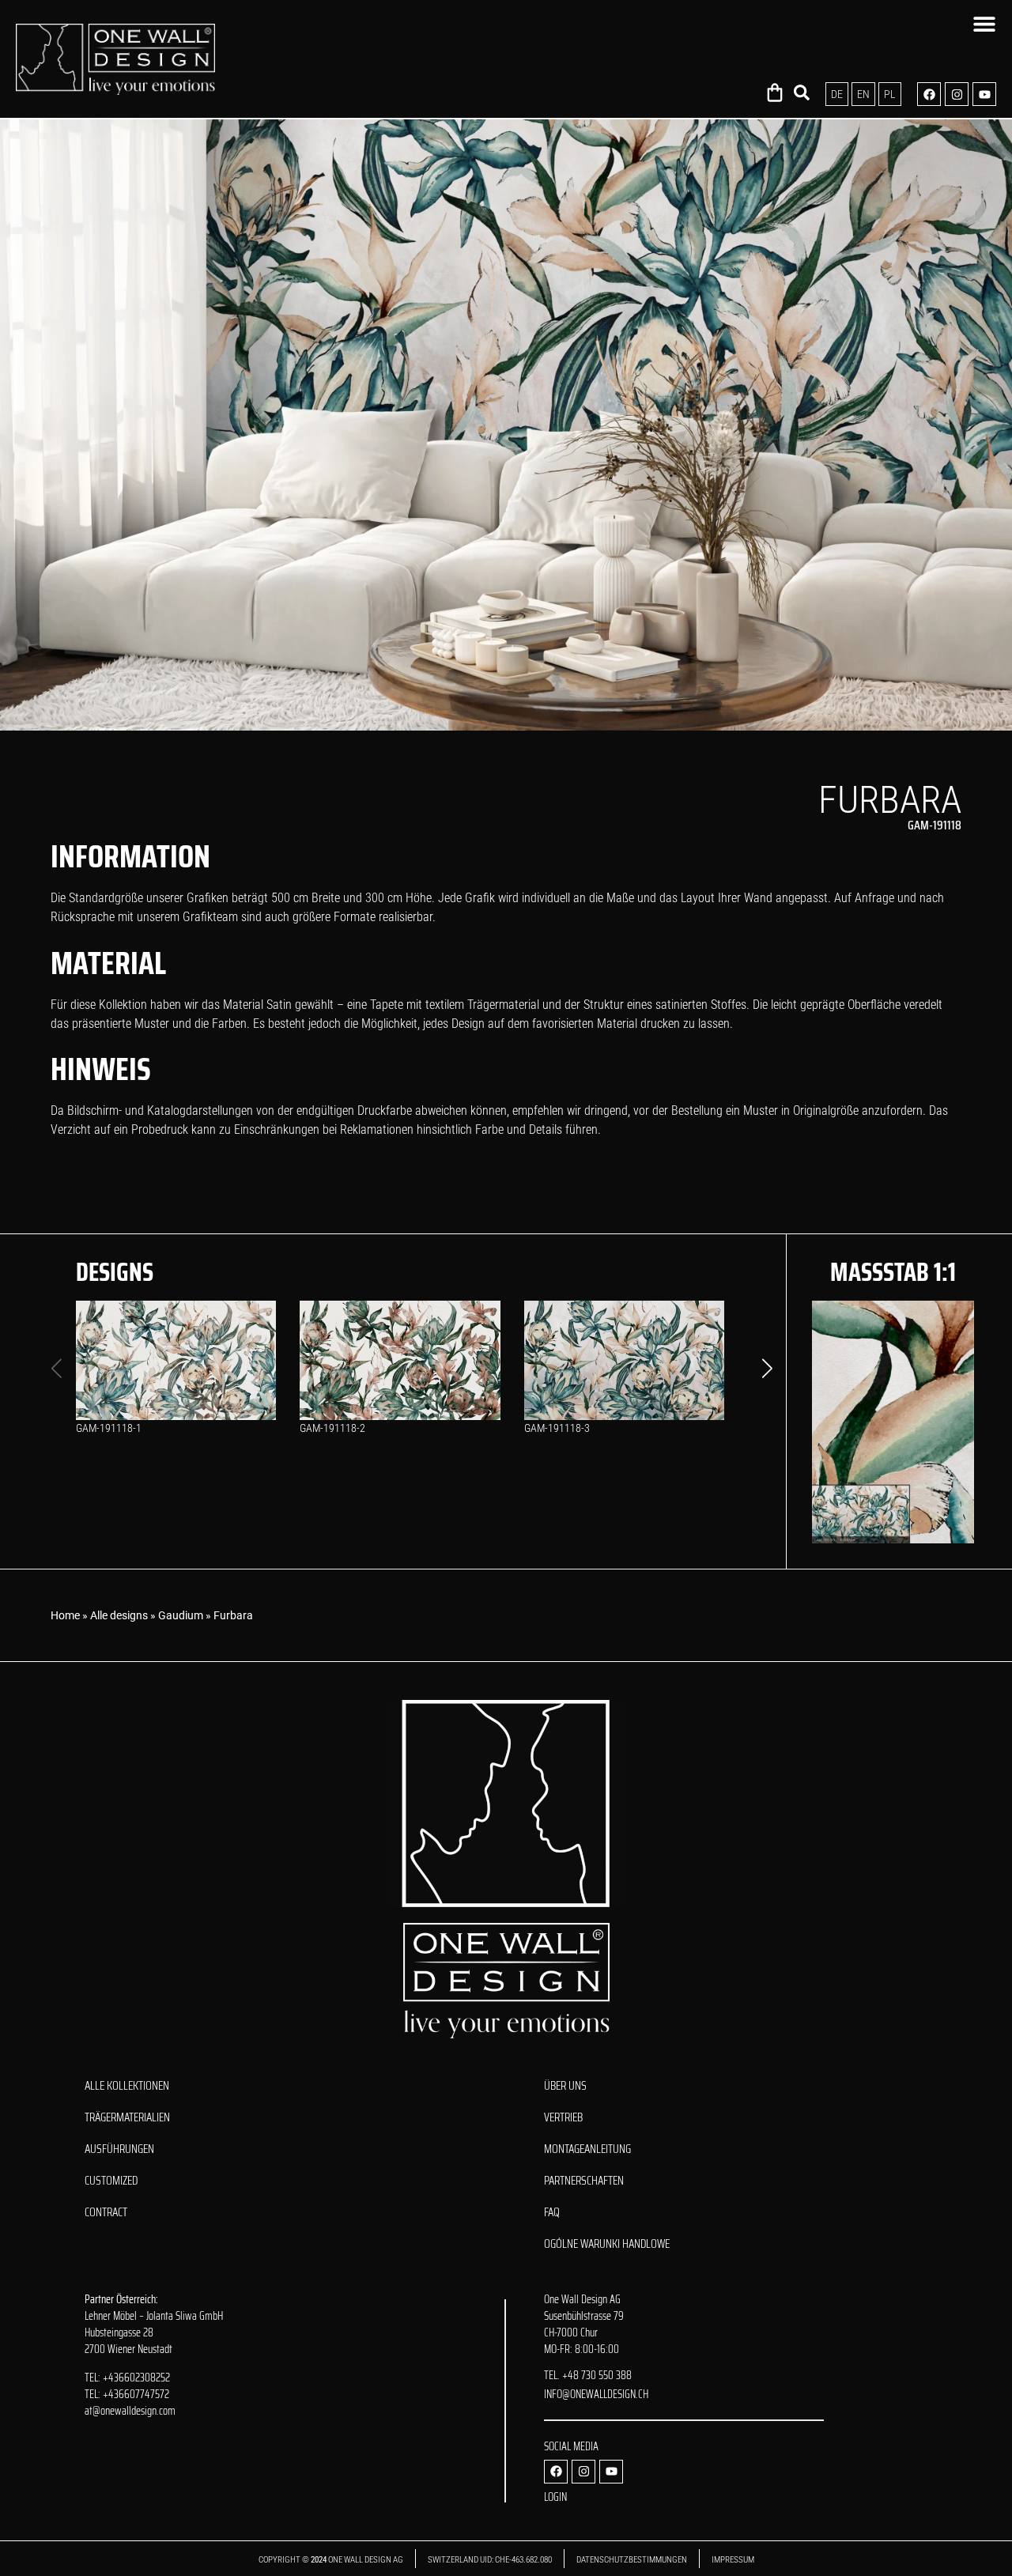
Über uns (565, 2086)
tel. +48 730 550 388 (588, 2375)
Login (555, 2497)
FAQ (552, 2212)
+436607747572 (136, 2394)
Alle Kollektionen (127, 2086)
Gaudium (181, 1615)
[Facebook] (929, 94)
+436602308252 (136, 2378)
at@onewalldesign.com (130, 2411)
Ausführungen (119, 2149)
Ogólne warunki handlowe (607, 2244)
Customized (111, 2181)
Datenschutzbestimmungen (632, 2560)
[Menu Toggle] (984, 24)
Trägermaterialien (127, 2117)
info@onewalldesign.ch (596, 2394)
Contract (106, 2212)
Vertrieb (563, 2117)
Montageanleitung (587, 2149)
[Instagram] (957, 94)
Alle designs (119, 1615)
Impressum (733, 2560)
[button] (767, 1369)
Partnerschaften (584, 2181)
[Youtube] (984, 94)
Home (65, 1615)
